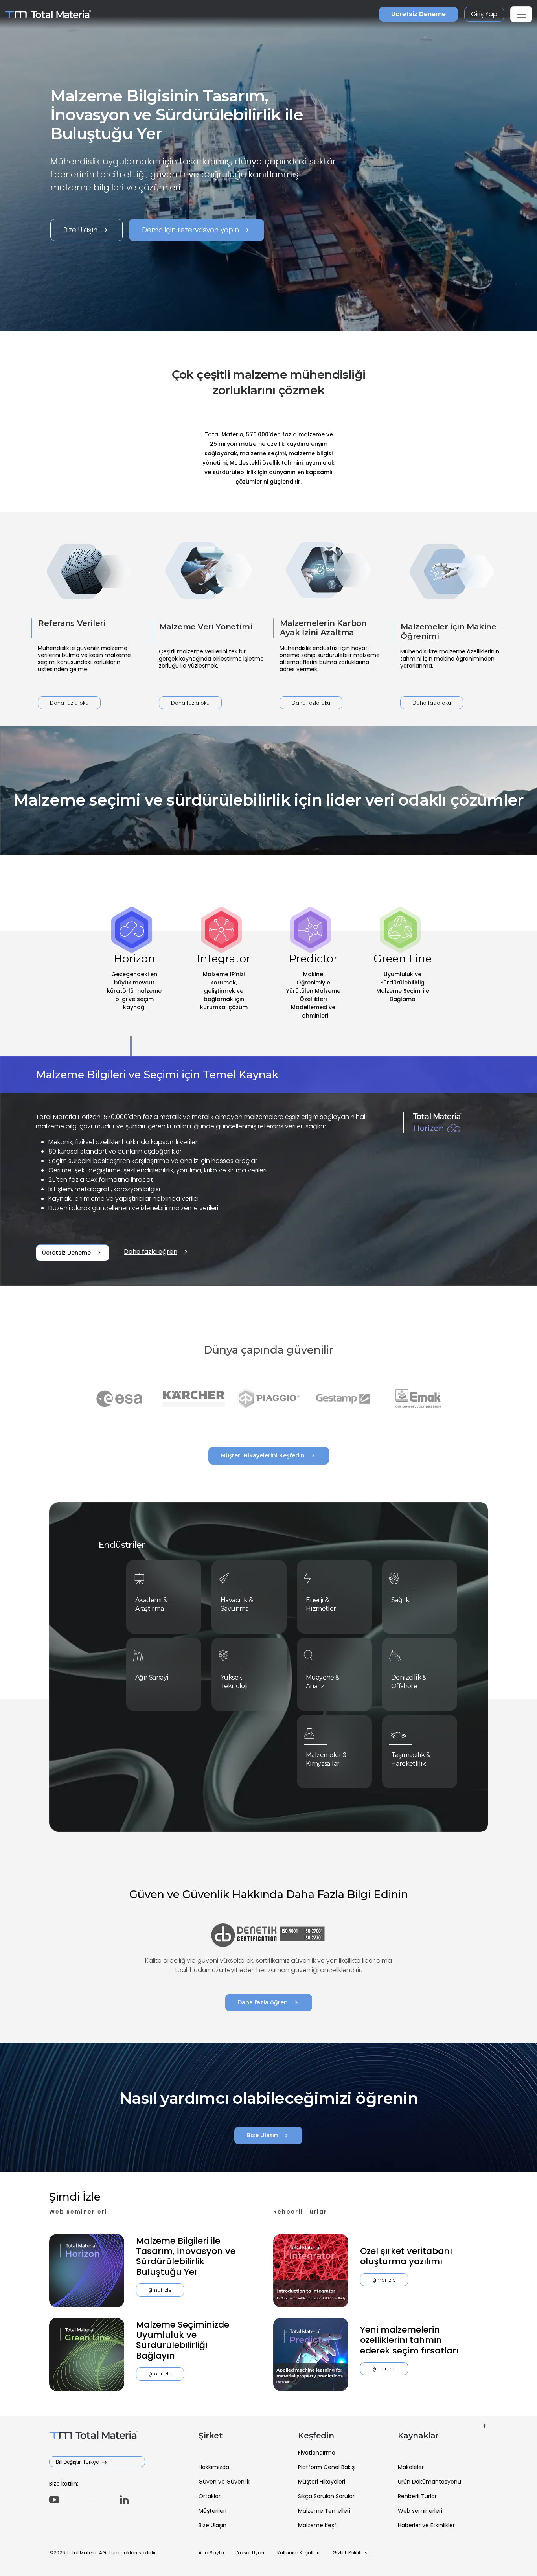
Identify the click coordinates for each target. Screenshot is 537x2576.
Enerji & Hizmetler (321, 1604)
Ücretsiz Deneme (418, 14)
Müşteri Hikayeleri (322, 2482)
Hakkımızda (214, 2467)
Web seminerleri (420, 2511)
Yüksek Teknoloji (234, 1682)
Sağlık (400, 1600)
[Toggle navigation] (521, 14)
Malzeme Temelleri (324, 2511)
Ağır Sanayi (152, 1677)
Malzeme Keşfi (318, 2525)
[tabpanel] (268, 1172)
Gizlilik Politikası (351, 2553)
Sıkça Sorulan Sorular (326, 2496)
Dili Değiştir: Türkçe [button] (78, 2462)
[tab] (134, 994)
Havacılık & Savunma (237, 1604)
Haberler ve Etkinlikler (426, 2525)
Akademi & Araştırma (151, 1604)
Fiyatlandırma (317, 2453)
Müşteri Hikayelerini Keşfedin (269, 1455)
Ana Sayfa (211, 2553)
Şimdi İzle (160, 2290)
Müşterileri (212, 2511)
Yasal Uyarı (251, 2553)
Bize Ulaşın (86, 230)
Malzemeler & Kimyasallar (326, 1759)
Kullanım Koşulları (298, 2553)
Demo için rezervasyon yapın (197, 230)
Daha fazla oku (69, 703)
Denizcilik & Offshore (409, 1682)
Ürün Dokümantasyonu (429, 2482)
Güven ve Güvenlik (224, 2482)
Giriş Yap (484, 14)
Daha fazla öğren (157, 1252)
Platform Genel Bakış (326, 2467)
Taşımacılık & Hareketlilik (411, 1759)
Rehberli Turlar (417, 2496)
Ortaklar (210, 2496)
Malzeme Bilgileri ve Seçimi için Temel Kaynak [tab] (157, 1075)
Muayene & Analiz (323, 1682)
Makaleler (411, 2467)
